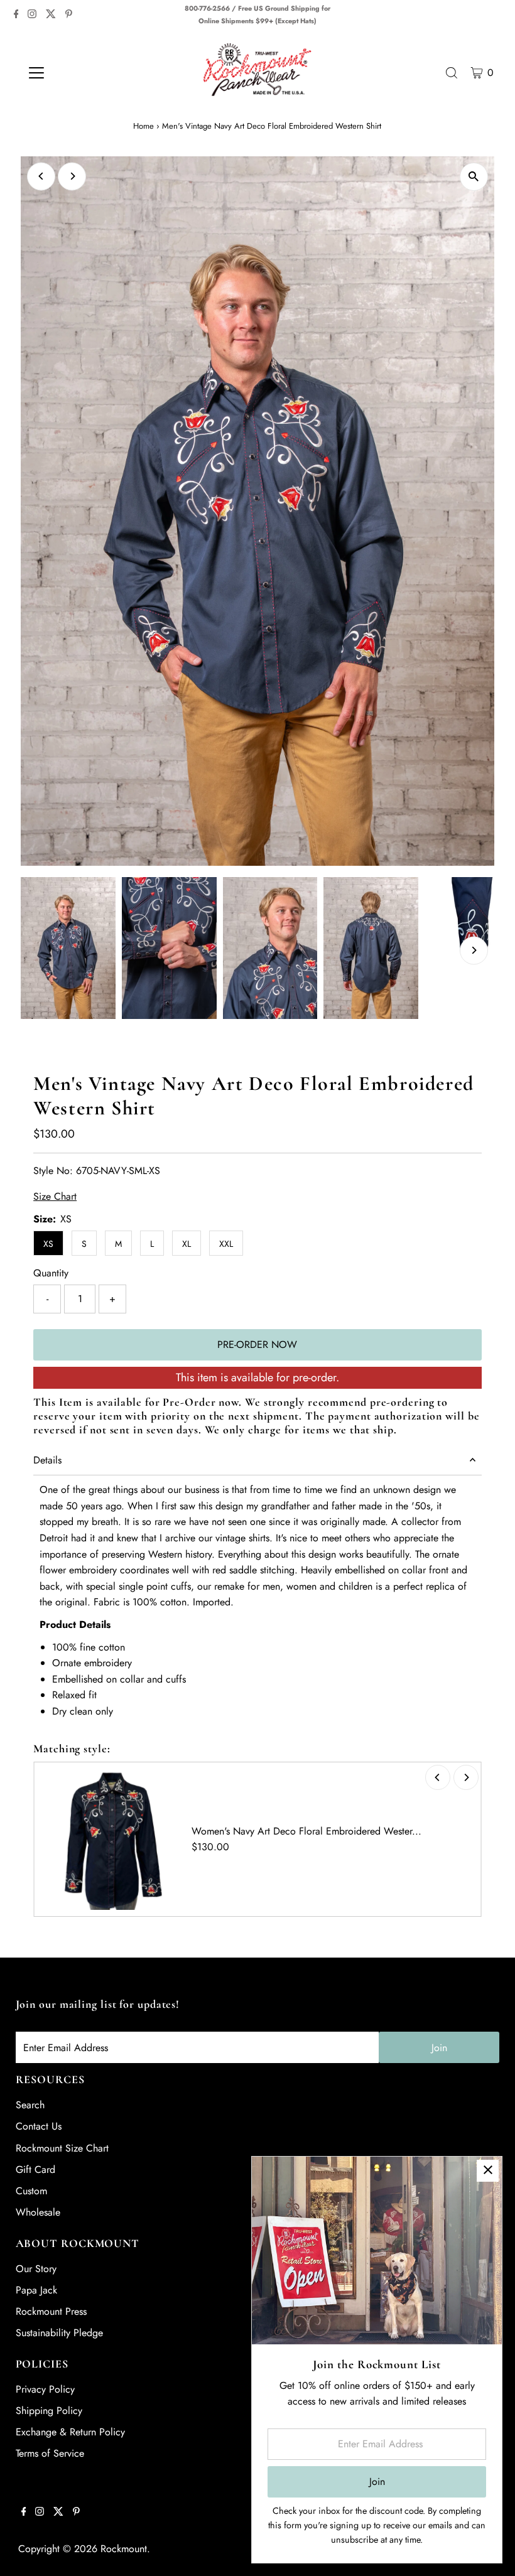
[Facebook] (16, 15)
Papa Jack (36, 2290)
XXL (226, 1244)
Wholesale (38, 2212)
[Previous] (41, 176)
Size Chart (55, 1197)
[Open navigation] (77, 73)
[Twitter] (51, 15)
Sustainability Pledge (59, 2333)
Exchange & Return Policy (70, 2432)
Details (47, 1460)
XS (48, 1244)
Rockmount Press (51, 2311)
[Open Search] (452, 73)
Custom (31, 2191)
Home (144, 126)
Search (30, 2105)
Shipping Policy (49, 2411)
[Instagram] (32, 15)
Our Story (36, 2269)
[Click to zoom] (474, 177)
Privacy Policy (45, 2389)
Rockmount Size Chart (62, 2148)
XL (187, 1244)
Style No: (53, 1171)
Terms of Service (50, 2453)
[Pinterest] (69, 15)
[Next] (72, 176)
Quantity (51, 1273)
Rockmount (124, 2549)
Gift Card (35, 2169)
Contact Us (39, 2126)
